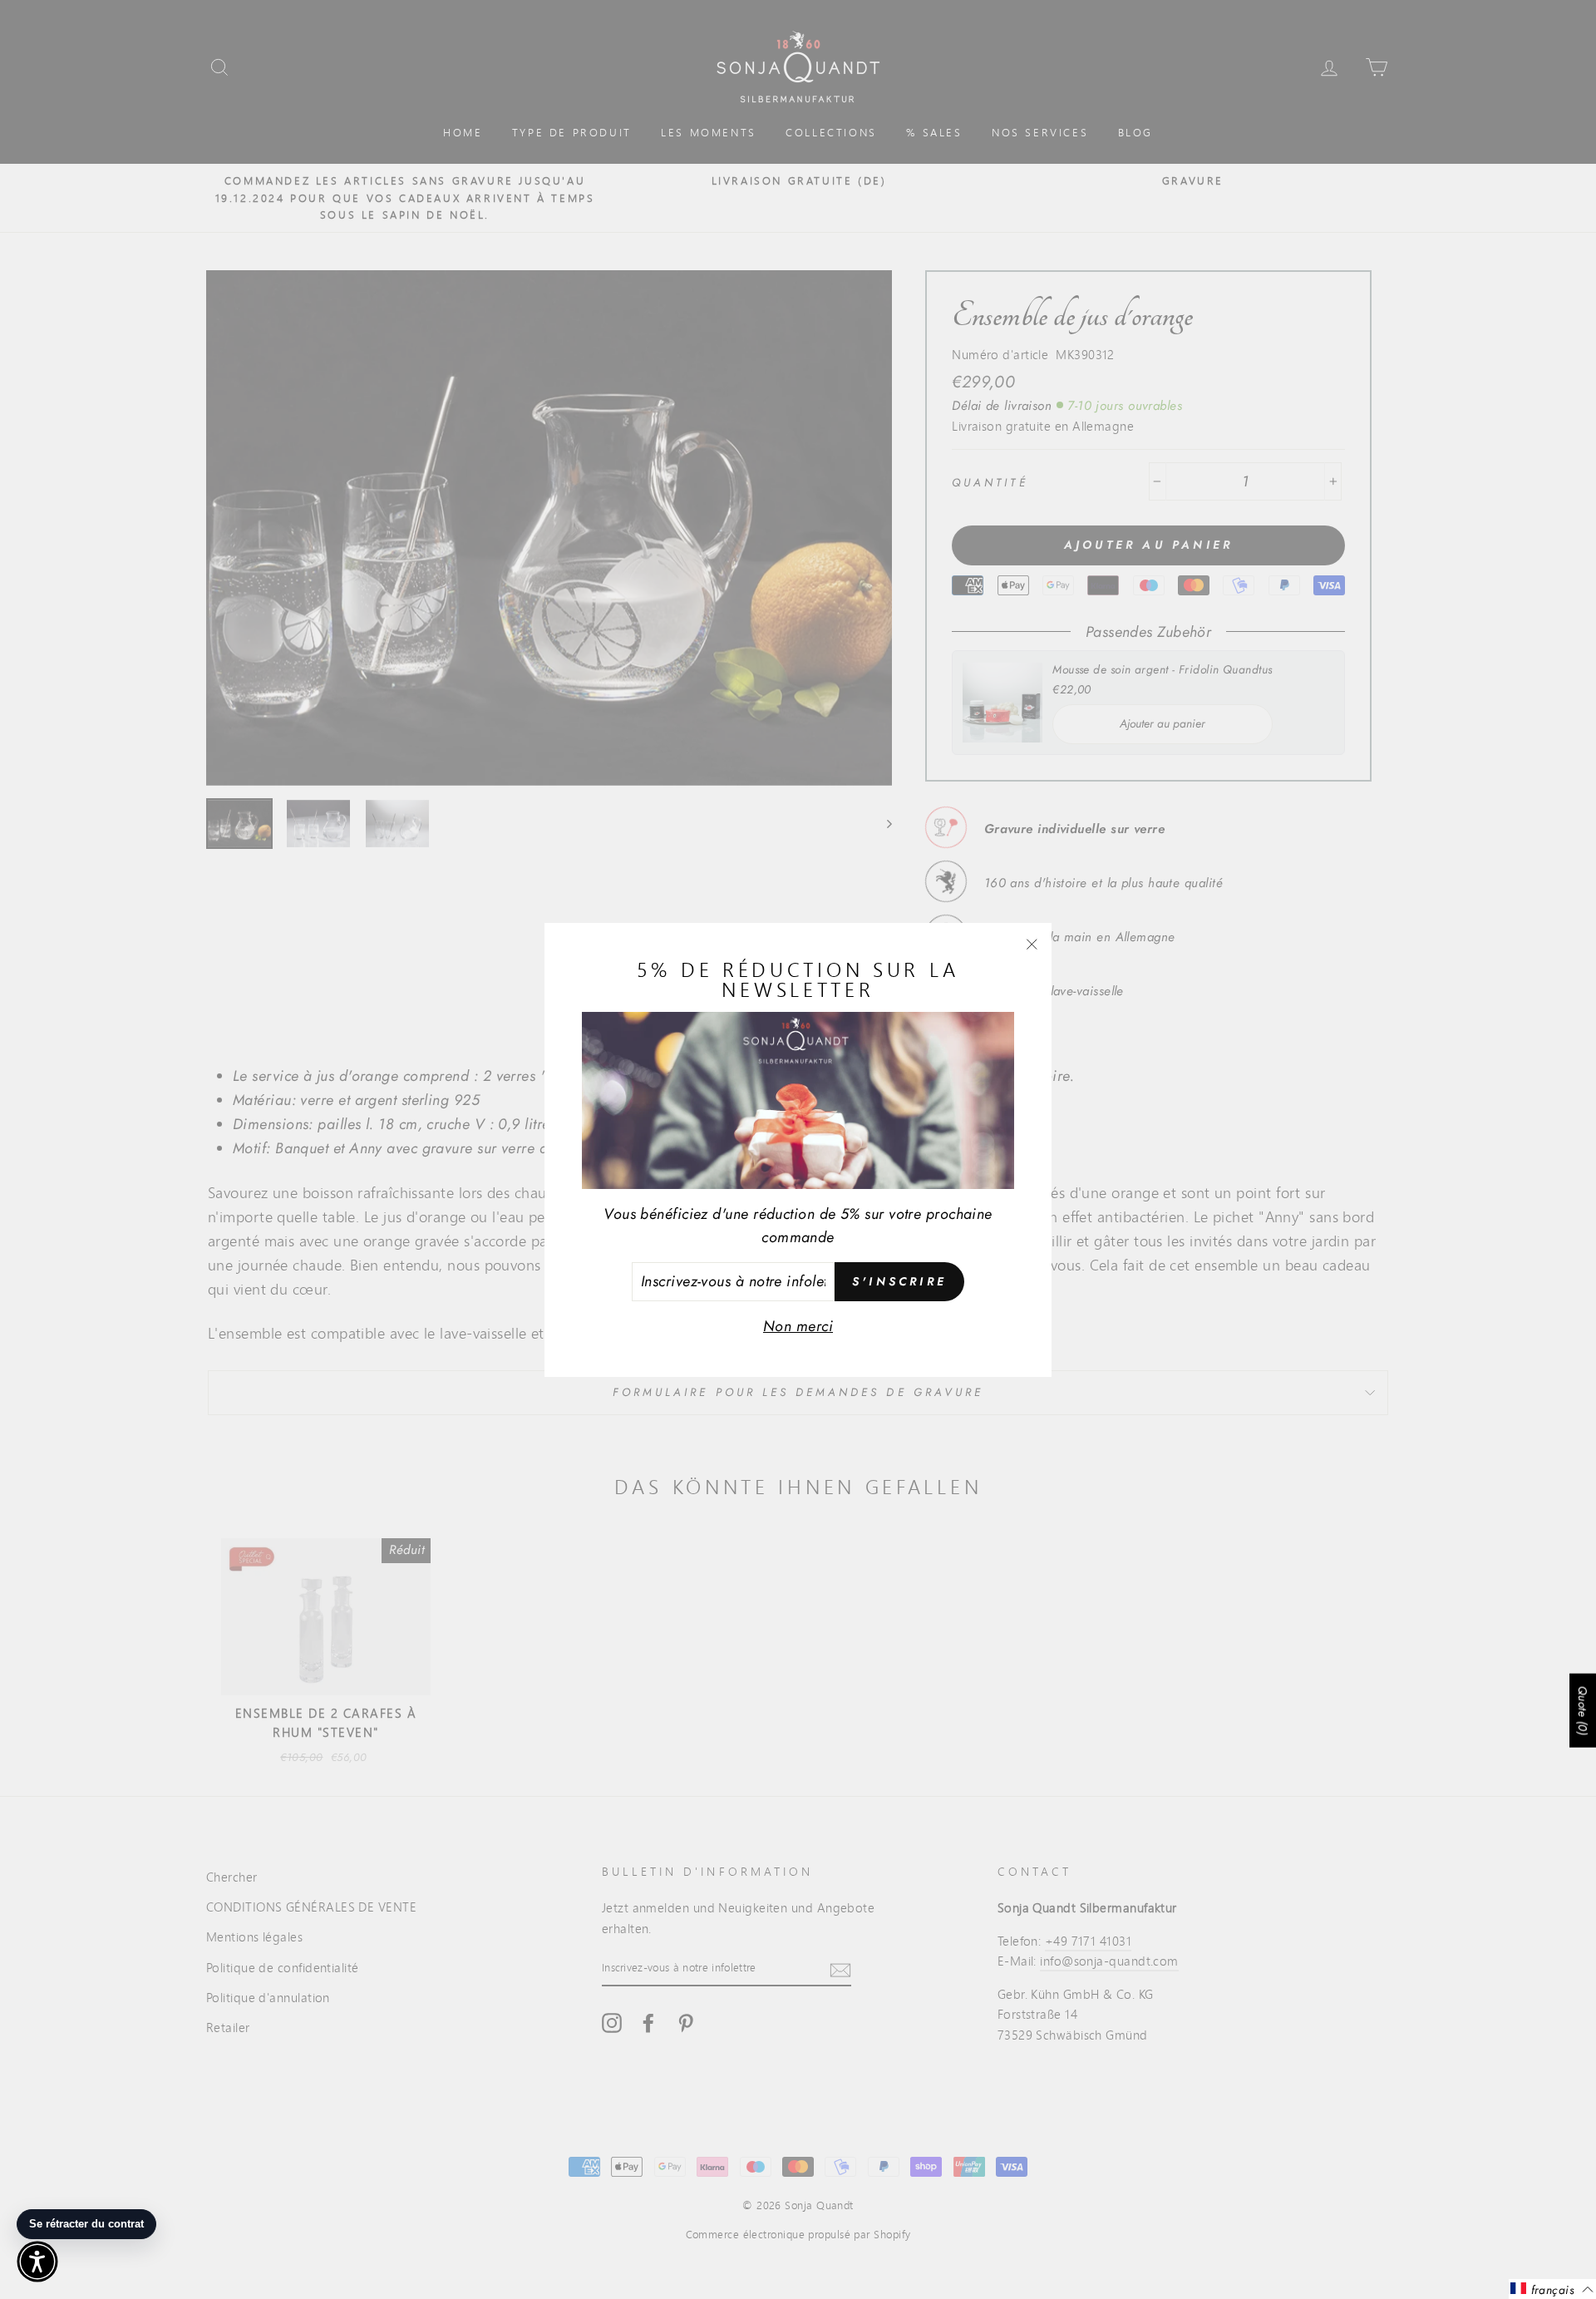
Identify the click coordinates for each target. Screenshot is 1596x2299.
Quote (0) (1583, 1711)
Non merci (798, 1326)
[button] (37, 2262)
